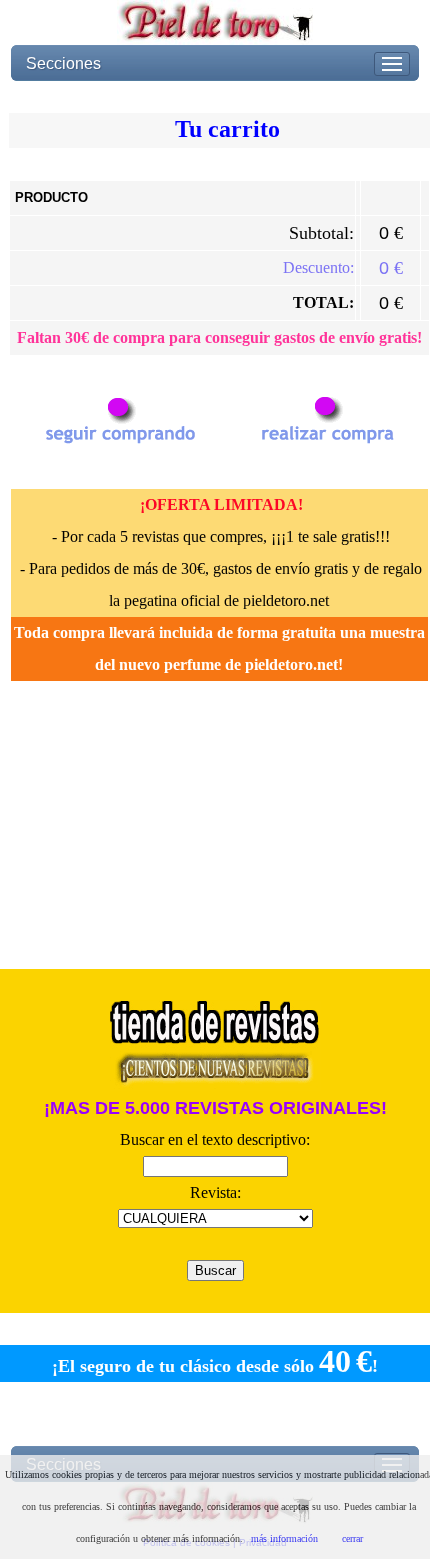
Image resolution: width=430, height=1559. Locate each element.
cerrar (352, 1538)
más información (284, 1538)
